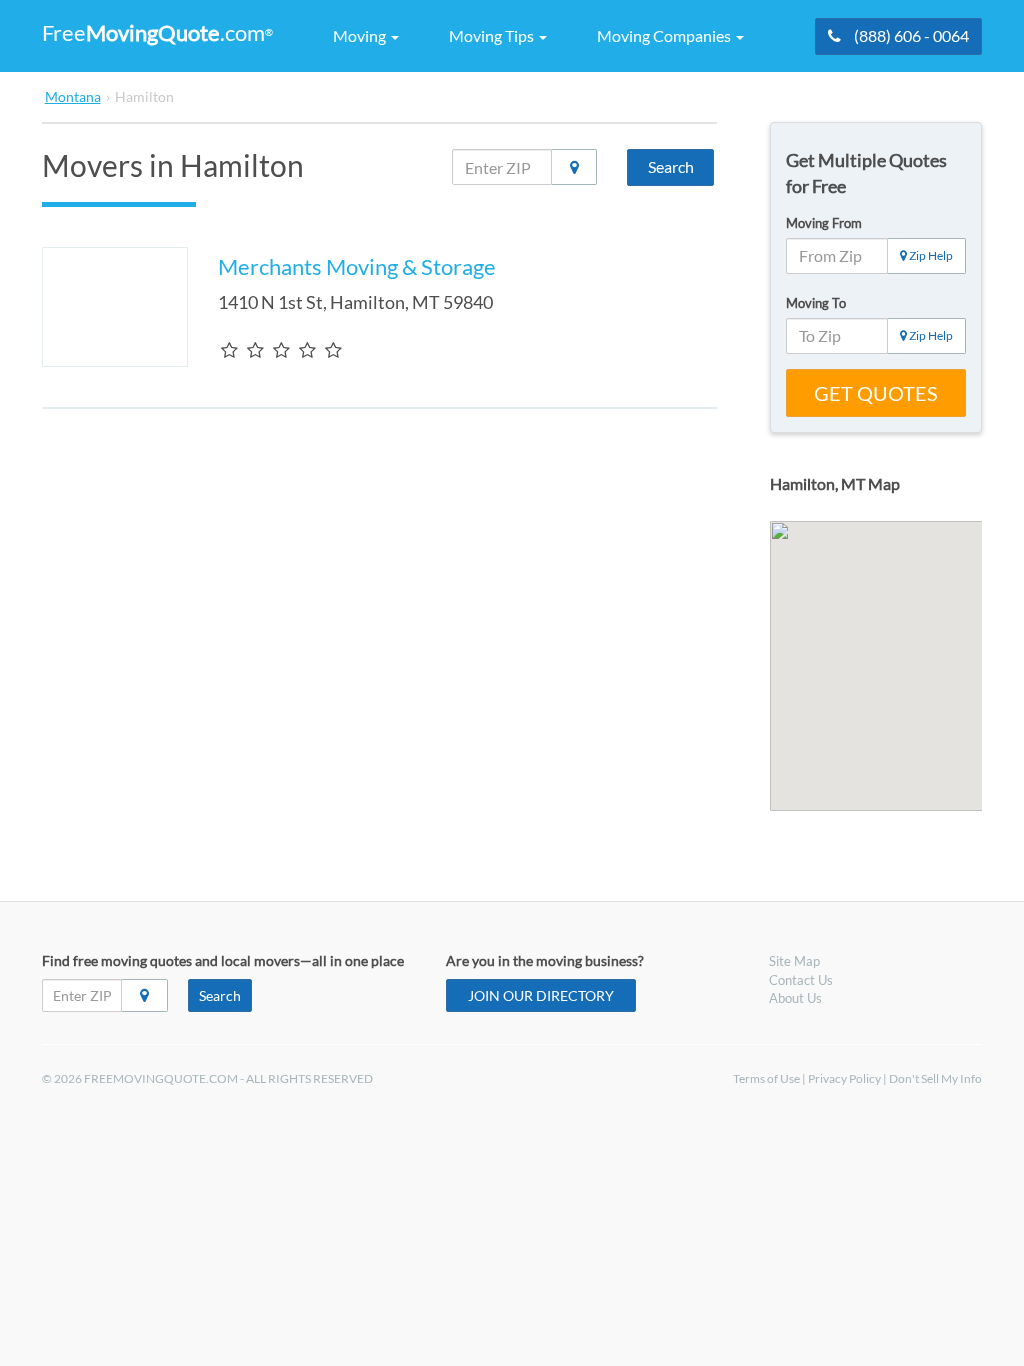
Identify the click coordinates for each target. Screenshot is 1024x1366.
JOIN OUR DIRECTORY (541, 995)
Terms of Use (766, 1078)
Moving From (824, 223)
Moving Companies (665, 35)
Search (671, 166)
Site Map (794, 961)
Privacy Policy (844, 1078)
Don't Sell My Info (935, 1078)
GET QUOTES (876, 393)
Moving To (816, 303)
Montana (73, 96)
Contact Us (801, 980)
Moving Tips (493, 35)
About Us (795, 998)
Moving (361, 35)
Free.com (157, 32)
